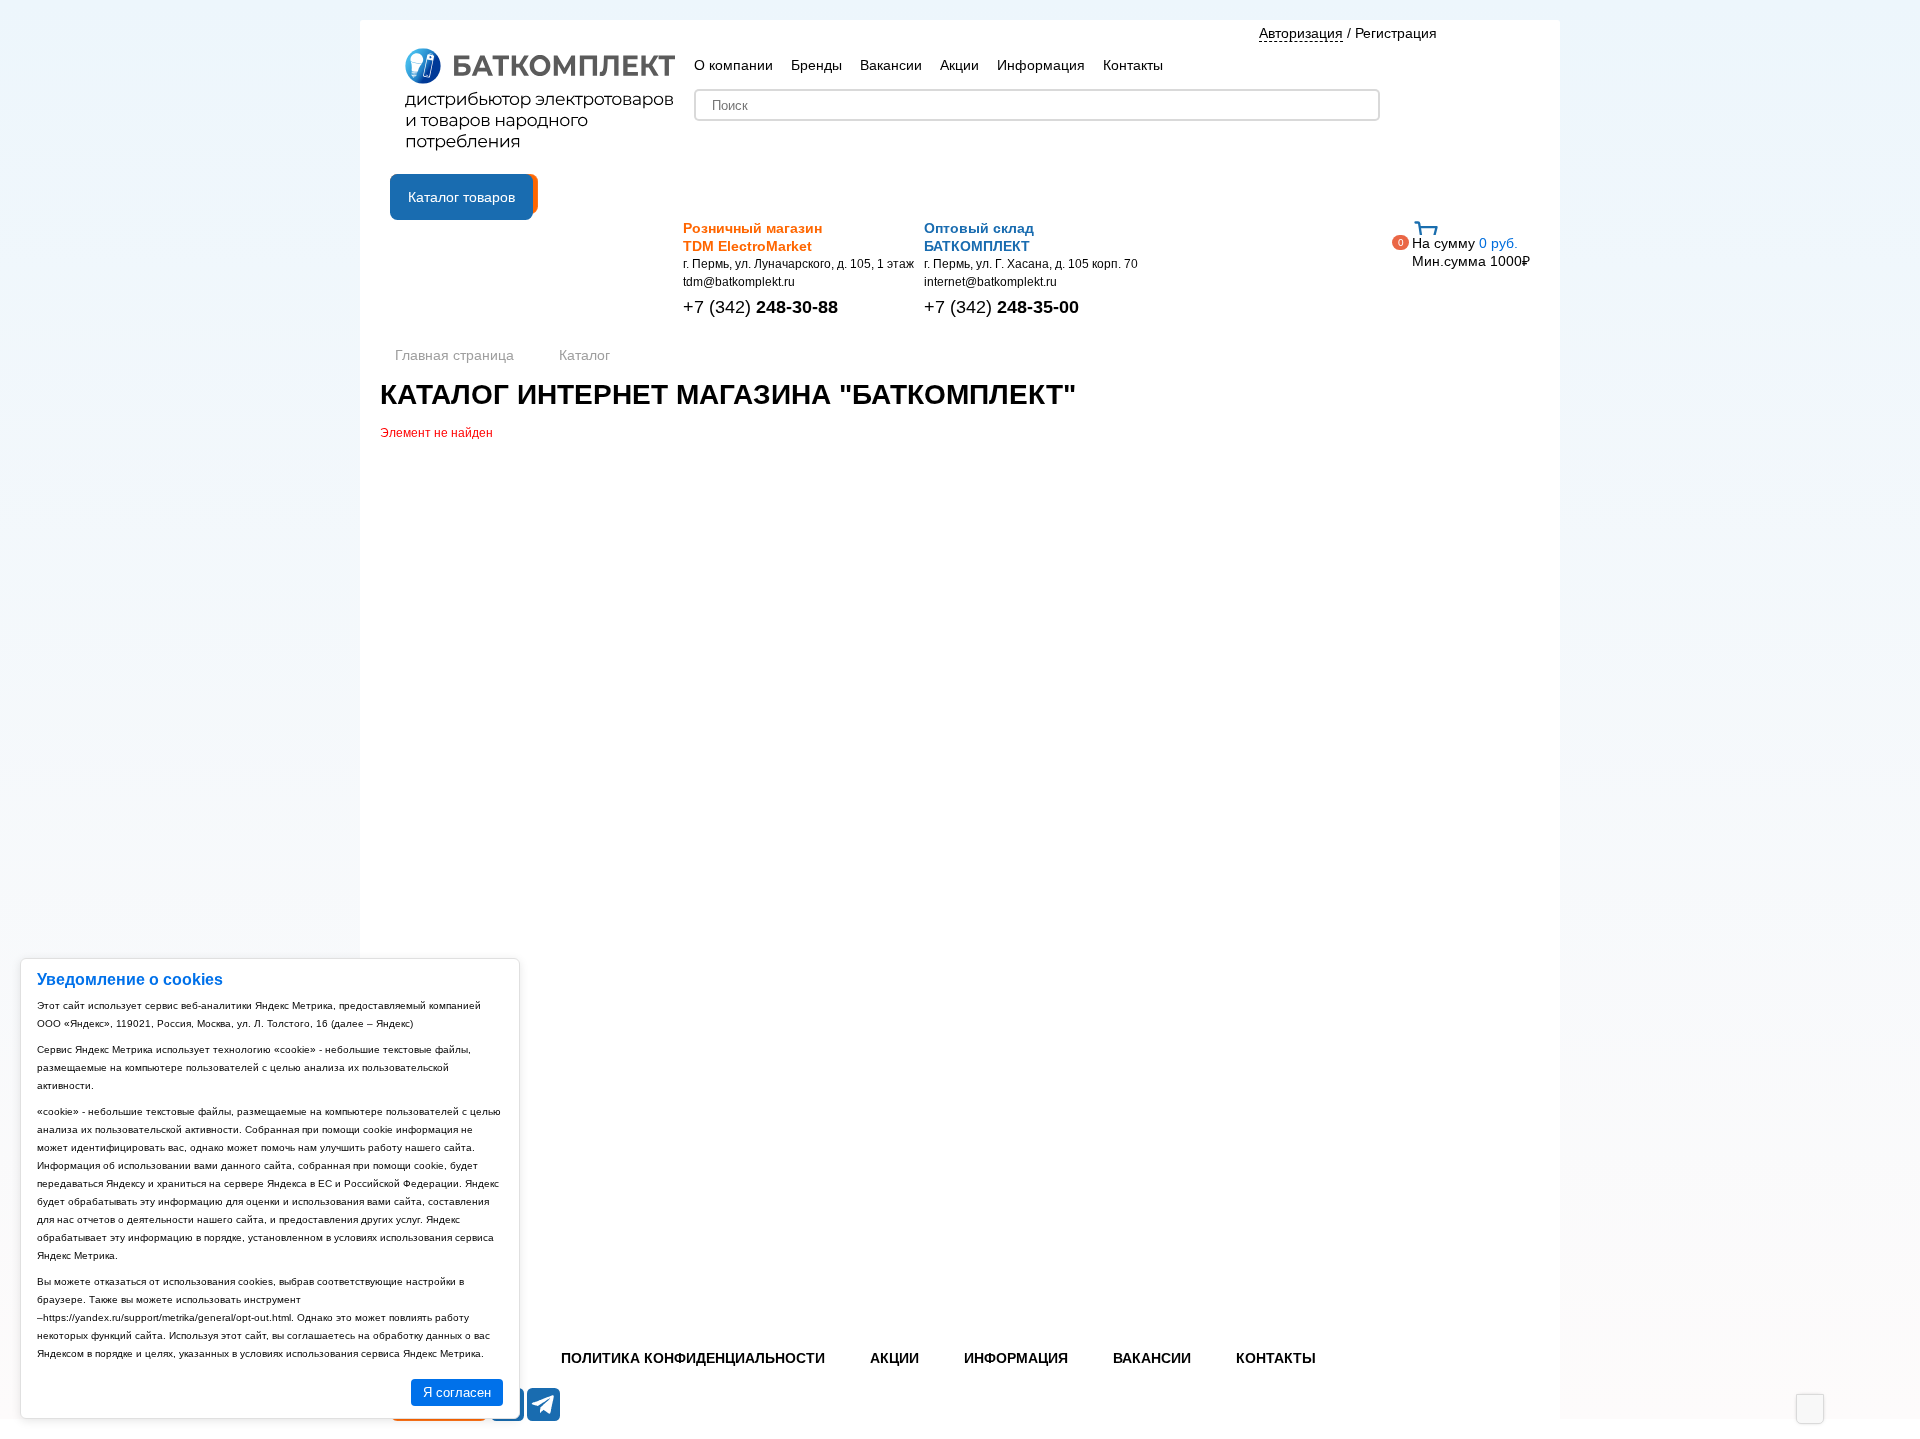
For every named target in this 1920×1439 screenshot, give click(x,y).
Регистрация (1396, 33)
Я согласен (457, 1392)
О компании (733, 65)
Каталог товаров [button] (461, 197)
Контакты (1133, 65)
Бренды (816, 65)
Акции (959, 65)
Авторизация (1301, 33)
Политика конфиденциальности (693, 1358)
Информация (1041, 65)
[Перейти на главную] (540, 101)
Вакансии (891, 65)
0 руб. (1471, 252)
